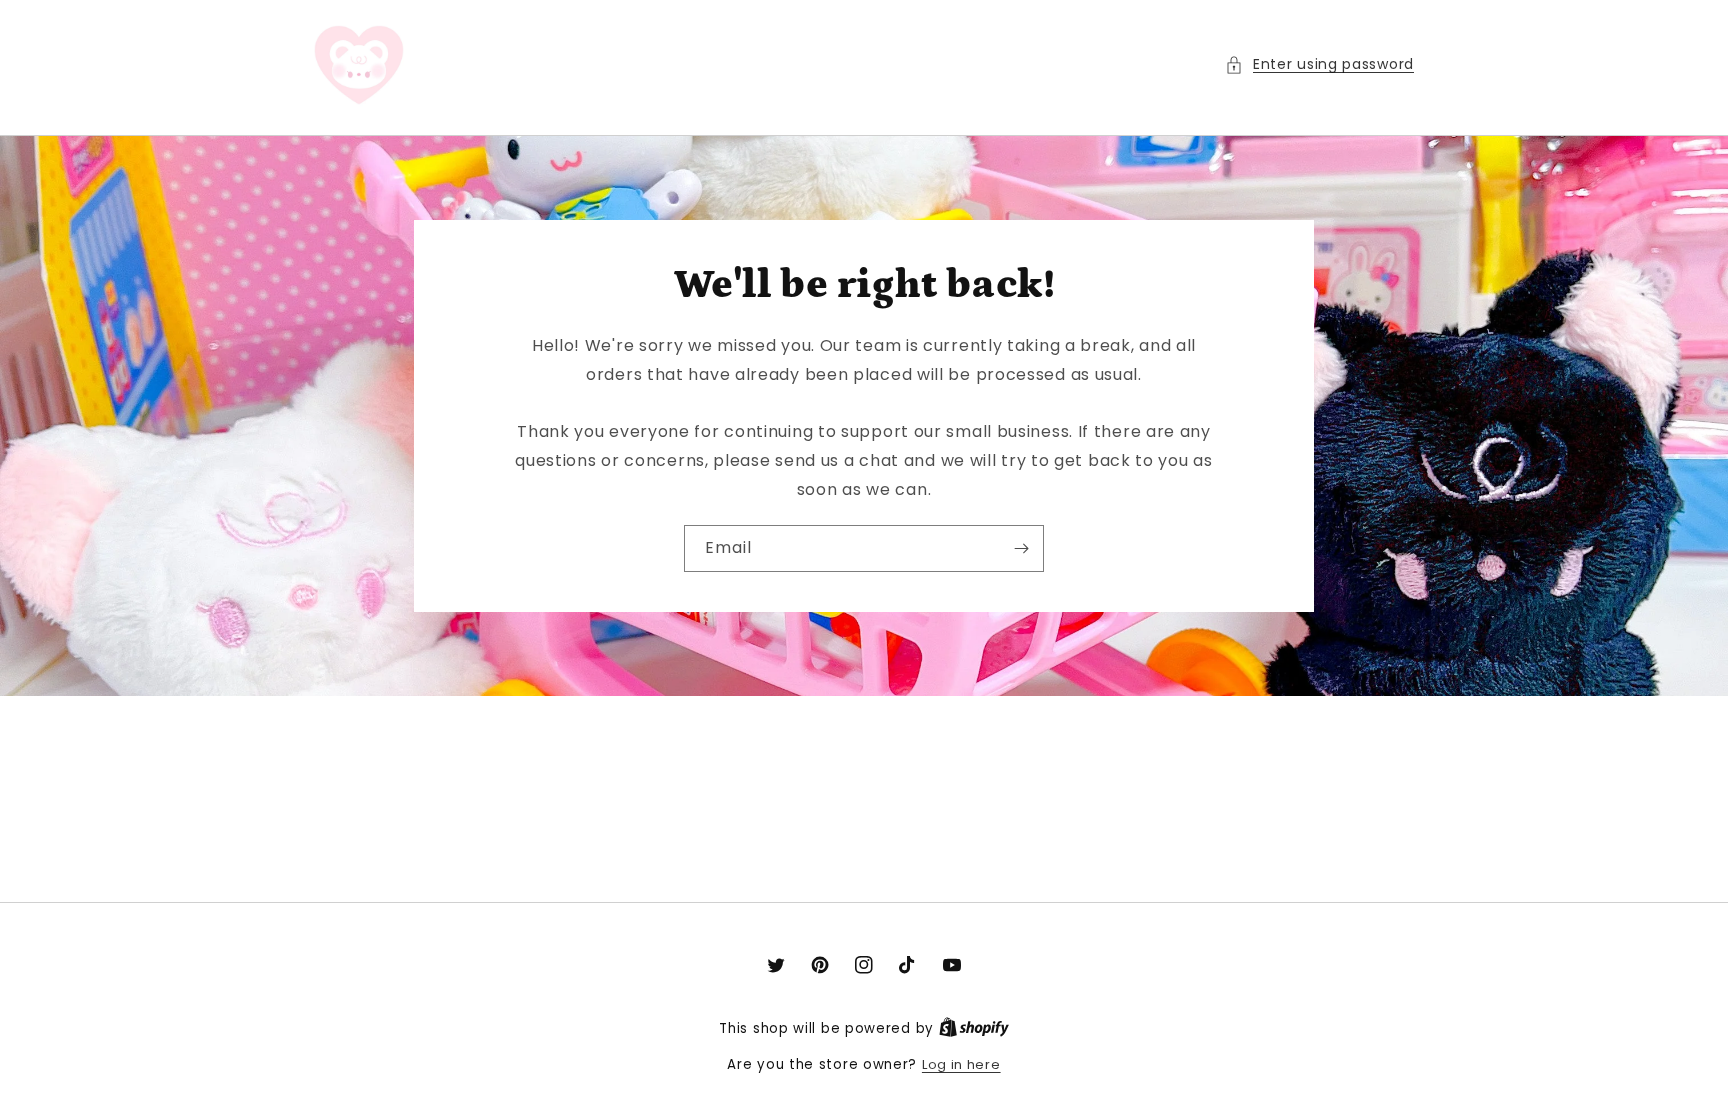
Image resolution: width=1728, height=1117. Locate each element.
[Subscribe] (1021, 548)
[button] (1319, 64)
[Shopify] (974, 1028)
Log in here (961, 1064)
